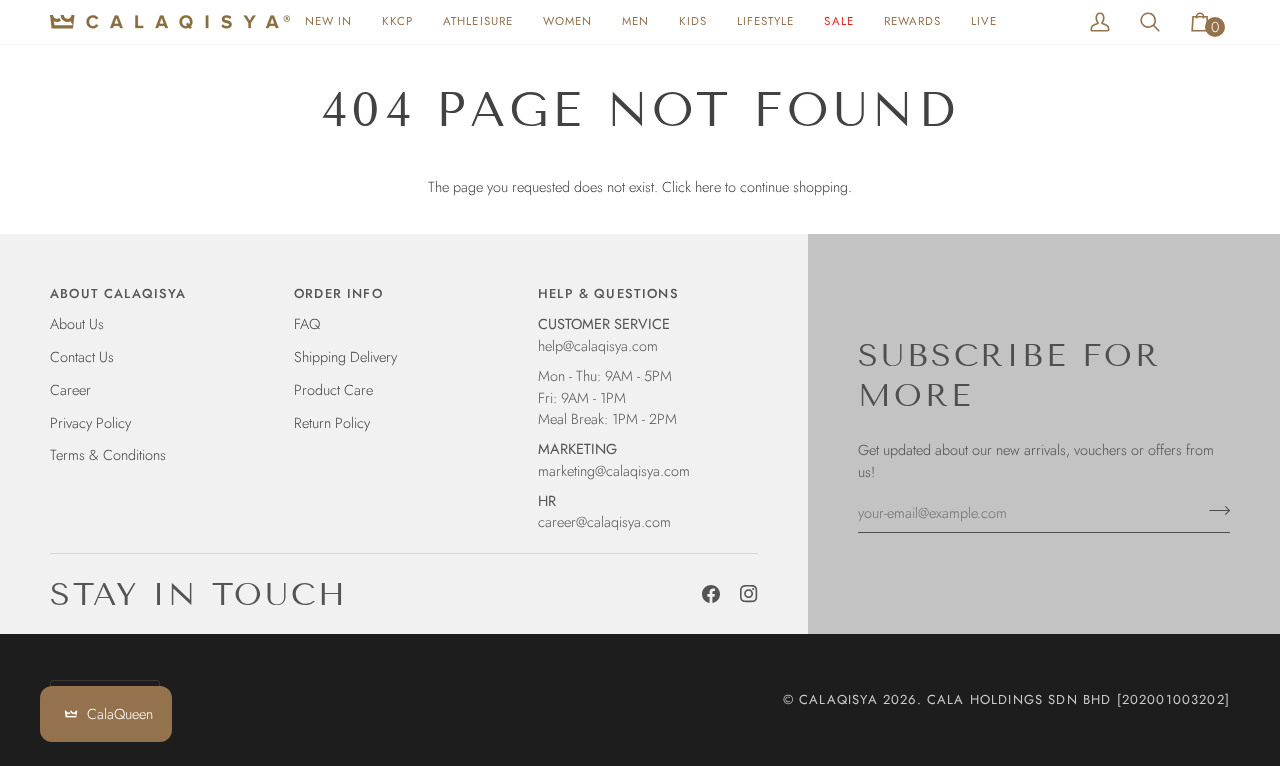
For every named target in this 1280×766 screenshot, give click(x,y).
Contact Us (82, 356)
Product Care (333, 389)
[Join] (1213, 510)
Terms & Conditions (108, 454)
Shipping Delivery (345, 356)
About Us (77, 323)
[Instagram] (749, 594)
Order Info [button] (338, 293)
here (708, 186)
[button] (567, 22)
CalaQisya (838, 699)
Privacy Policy (90, 422)
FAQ (307, 323)
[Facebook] (711, 594)
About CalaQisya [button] (118, 293)
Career (70, 389)
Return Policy (332, 422)
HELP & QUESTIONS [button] (608, 293)
